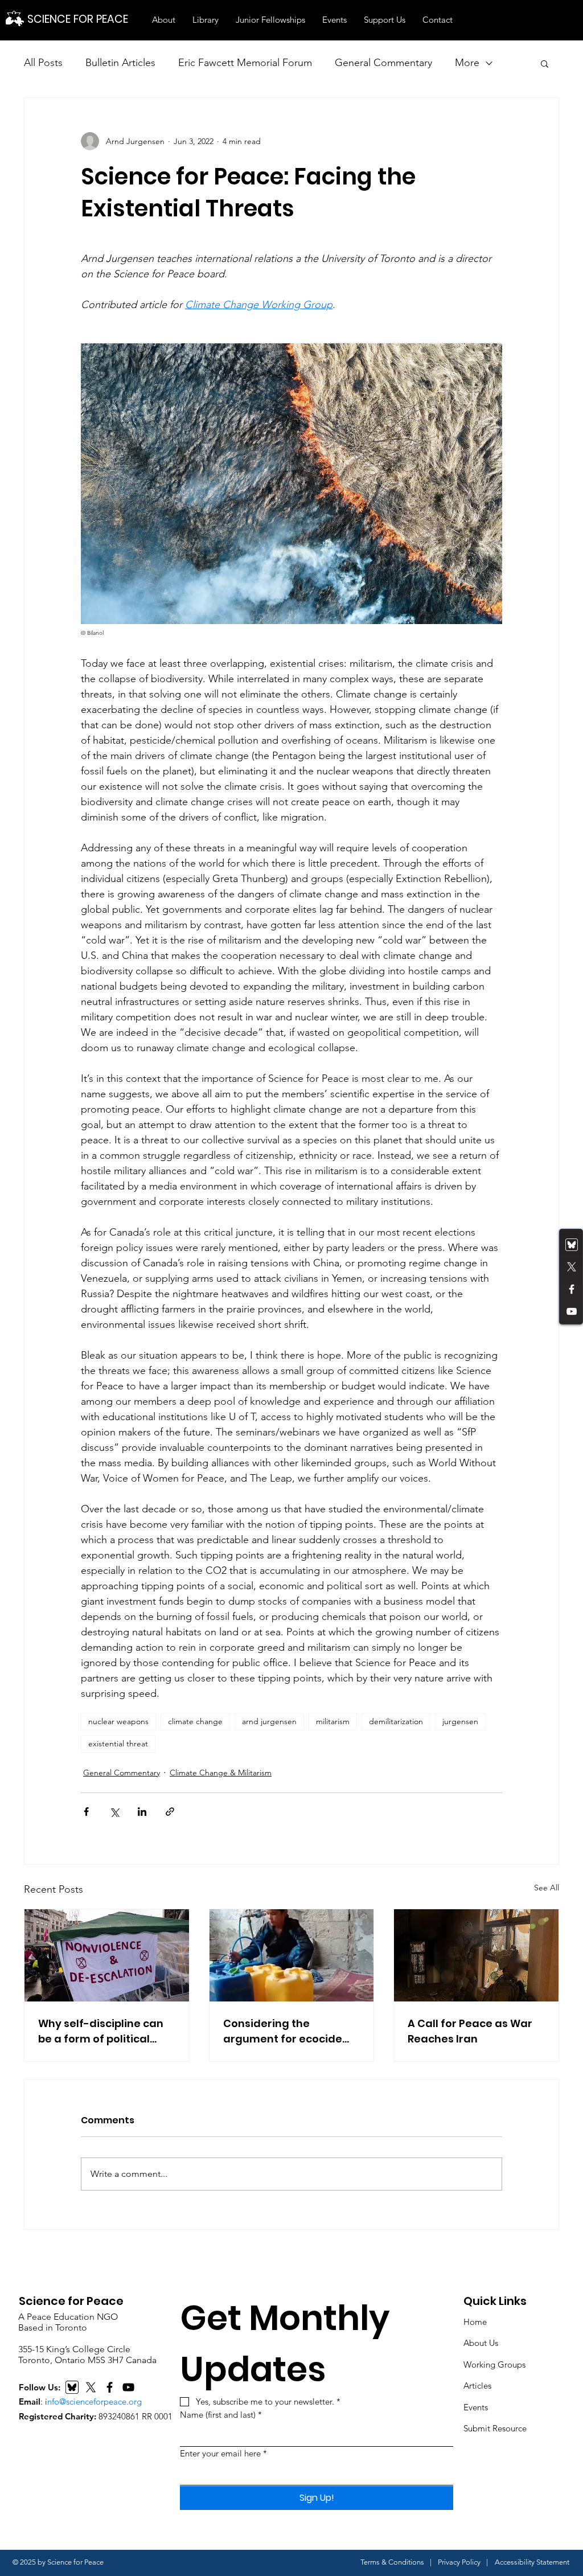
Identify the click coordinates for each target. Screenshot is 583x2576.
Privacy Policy (459, 2562)
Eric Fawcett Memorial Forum (245, 63)
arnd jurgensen (269, 1721)
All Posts (43, 63)
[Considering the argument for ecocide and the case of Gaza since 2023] (292, 1955)
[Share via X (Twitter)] (114, 1812)
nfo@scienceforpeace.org (95, 2401)
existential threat (118, 1744)
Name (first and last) (221, 2415)
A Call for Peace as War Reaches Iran (470, 2031)
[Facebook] (572, 1289)
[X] (91, 2387)
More (467, 63)
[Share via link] (170, 1812)
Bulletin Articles (120, 63)
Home (475, 2322)
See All (547, 1888)
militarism (333, 1721)
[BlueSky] (72, 2387)
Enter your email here (223, 2453)
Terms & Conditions (392, 2562)
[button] (164, 20)
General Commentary (383, 63)
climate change (195, 1721)
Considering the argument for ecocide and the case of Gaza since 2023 (283, 2031)
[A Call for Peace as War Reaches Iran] (476, 1955)
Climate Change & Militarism (221, 1773)
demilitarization (396, 1721)
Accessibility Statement (532, 2562)
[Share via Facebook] (86, 1812)
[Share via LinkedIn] (142, 1812)
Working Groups (494, 2364)
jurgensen (460, 1721)
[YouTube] (572, 1311)
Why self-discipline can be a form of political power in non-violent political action (101, 2031)
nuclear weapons (118, 1721)
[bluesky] (572, 1245)
